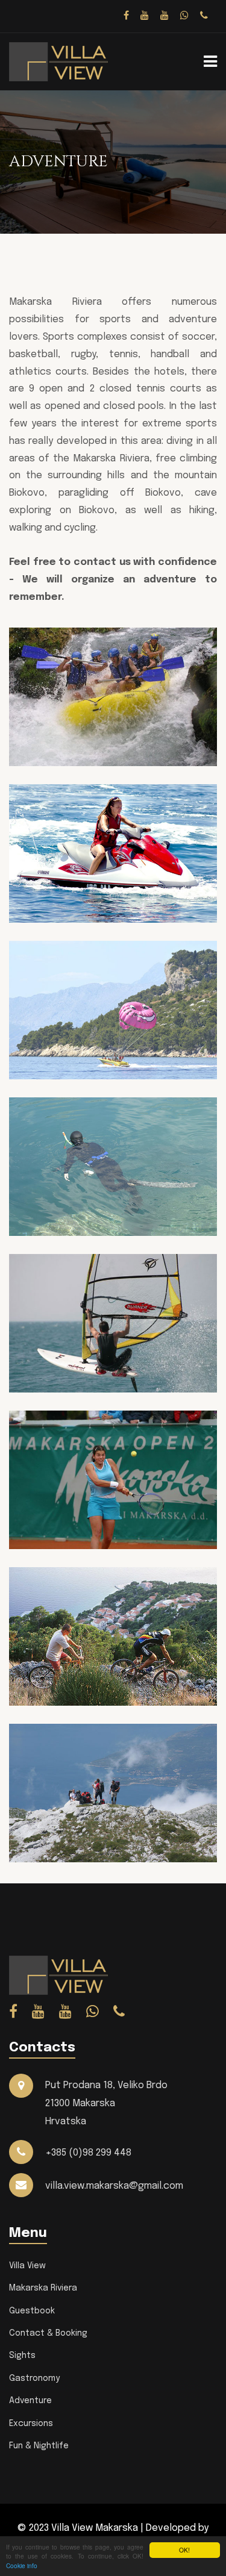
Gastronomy (34, 2378)
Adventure (30, 2401)
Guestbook (32, 2311)
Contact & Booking (48, 2333)
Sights (22, 2356)
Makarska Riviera (43, 2288)
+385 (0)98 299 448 (88, 2153)
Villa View (27, 2266)
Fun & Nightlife (39, 2446)
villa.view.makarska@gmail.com (114, 2186)
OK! (184, 2550)
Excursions (31, 2424)
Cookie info (22, 2565)
